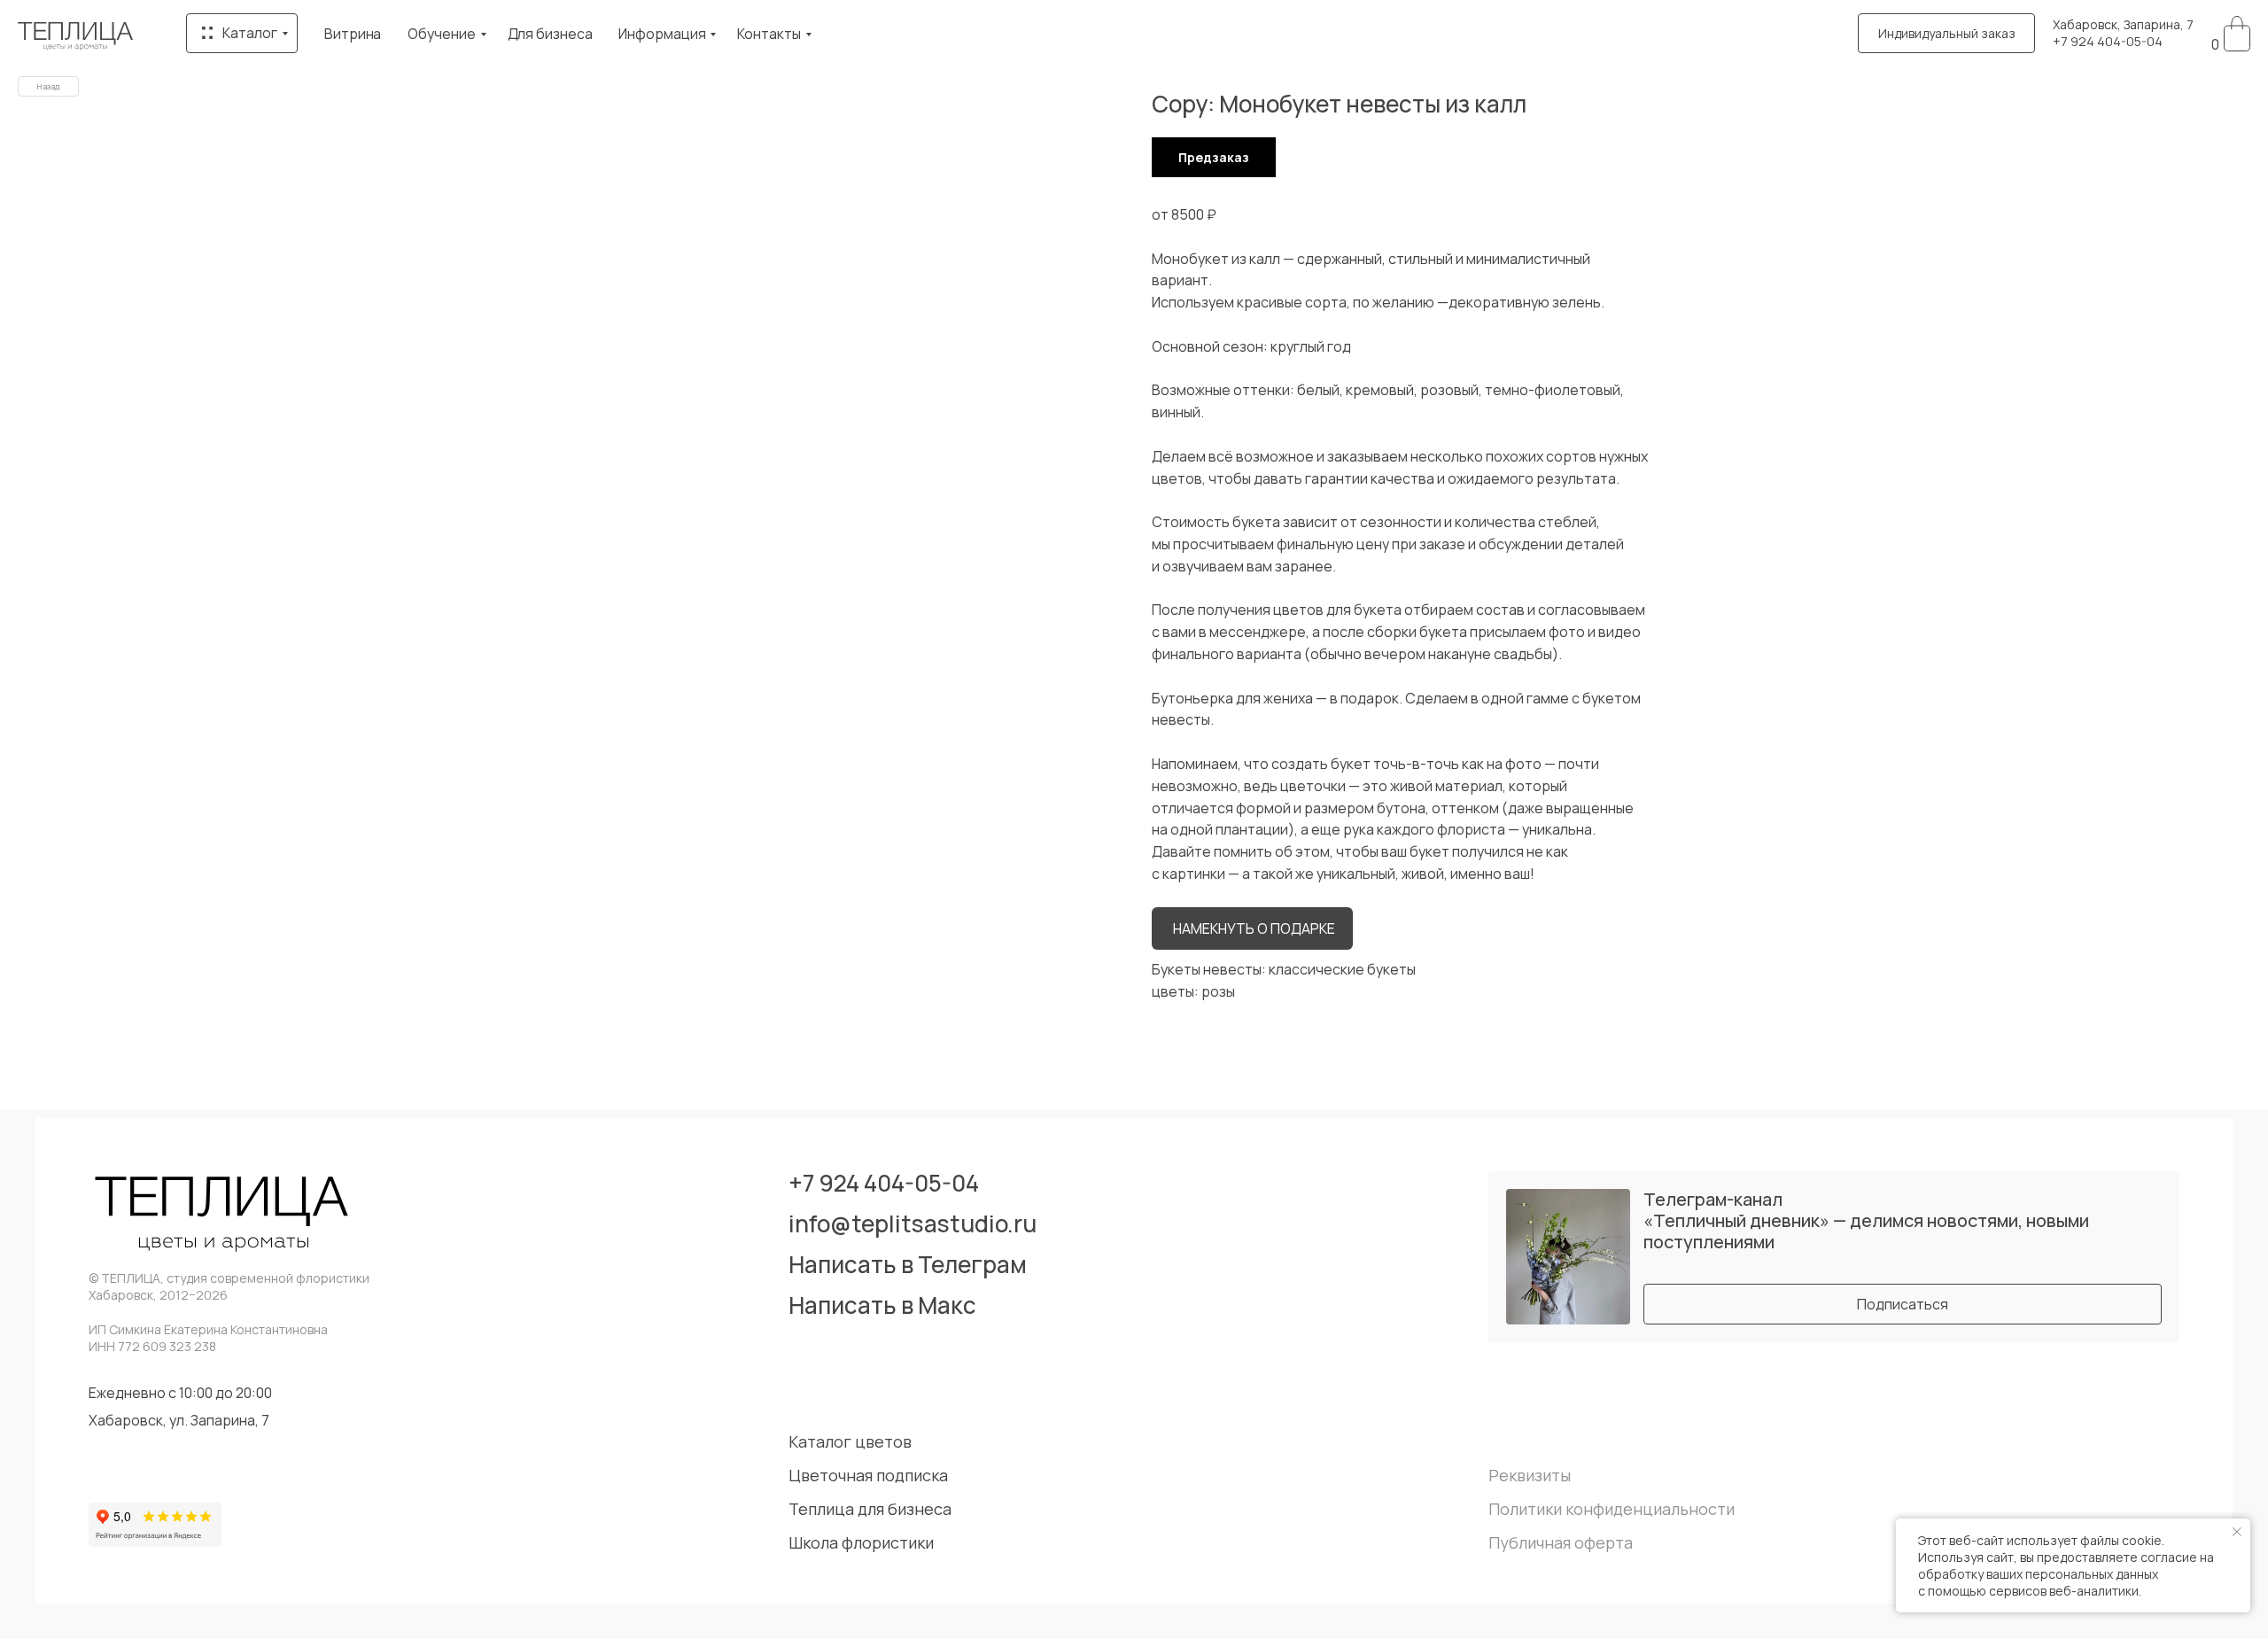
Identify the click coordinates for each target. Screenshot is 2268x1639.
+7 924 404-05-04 (2108, 41)
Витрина (353, 34)
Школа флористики (861, 1542)
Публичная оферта (1561, 1542)
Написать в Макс (882, 1305)
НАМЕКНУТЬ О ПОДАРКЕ (1254, 928)
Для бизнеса (550, 34)
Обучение (441, 34)
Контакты (769, 34)
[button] (1946, 33)
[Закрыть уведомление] (2237, 1532)
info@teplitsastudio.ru (913, 1223)
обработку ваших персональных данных (2038, 1574)
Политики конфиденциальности (1612, 1509)
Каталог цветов (850, 1441)
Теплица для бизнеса (870, 1509)
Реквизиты (1530, 1475)
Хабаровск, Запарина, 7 (2123, 24)
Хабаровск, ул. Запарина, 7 (179, 1420)
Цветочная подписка (868, 1475)
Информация (662, 34)
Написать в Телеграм (908, 1264)
